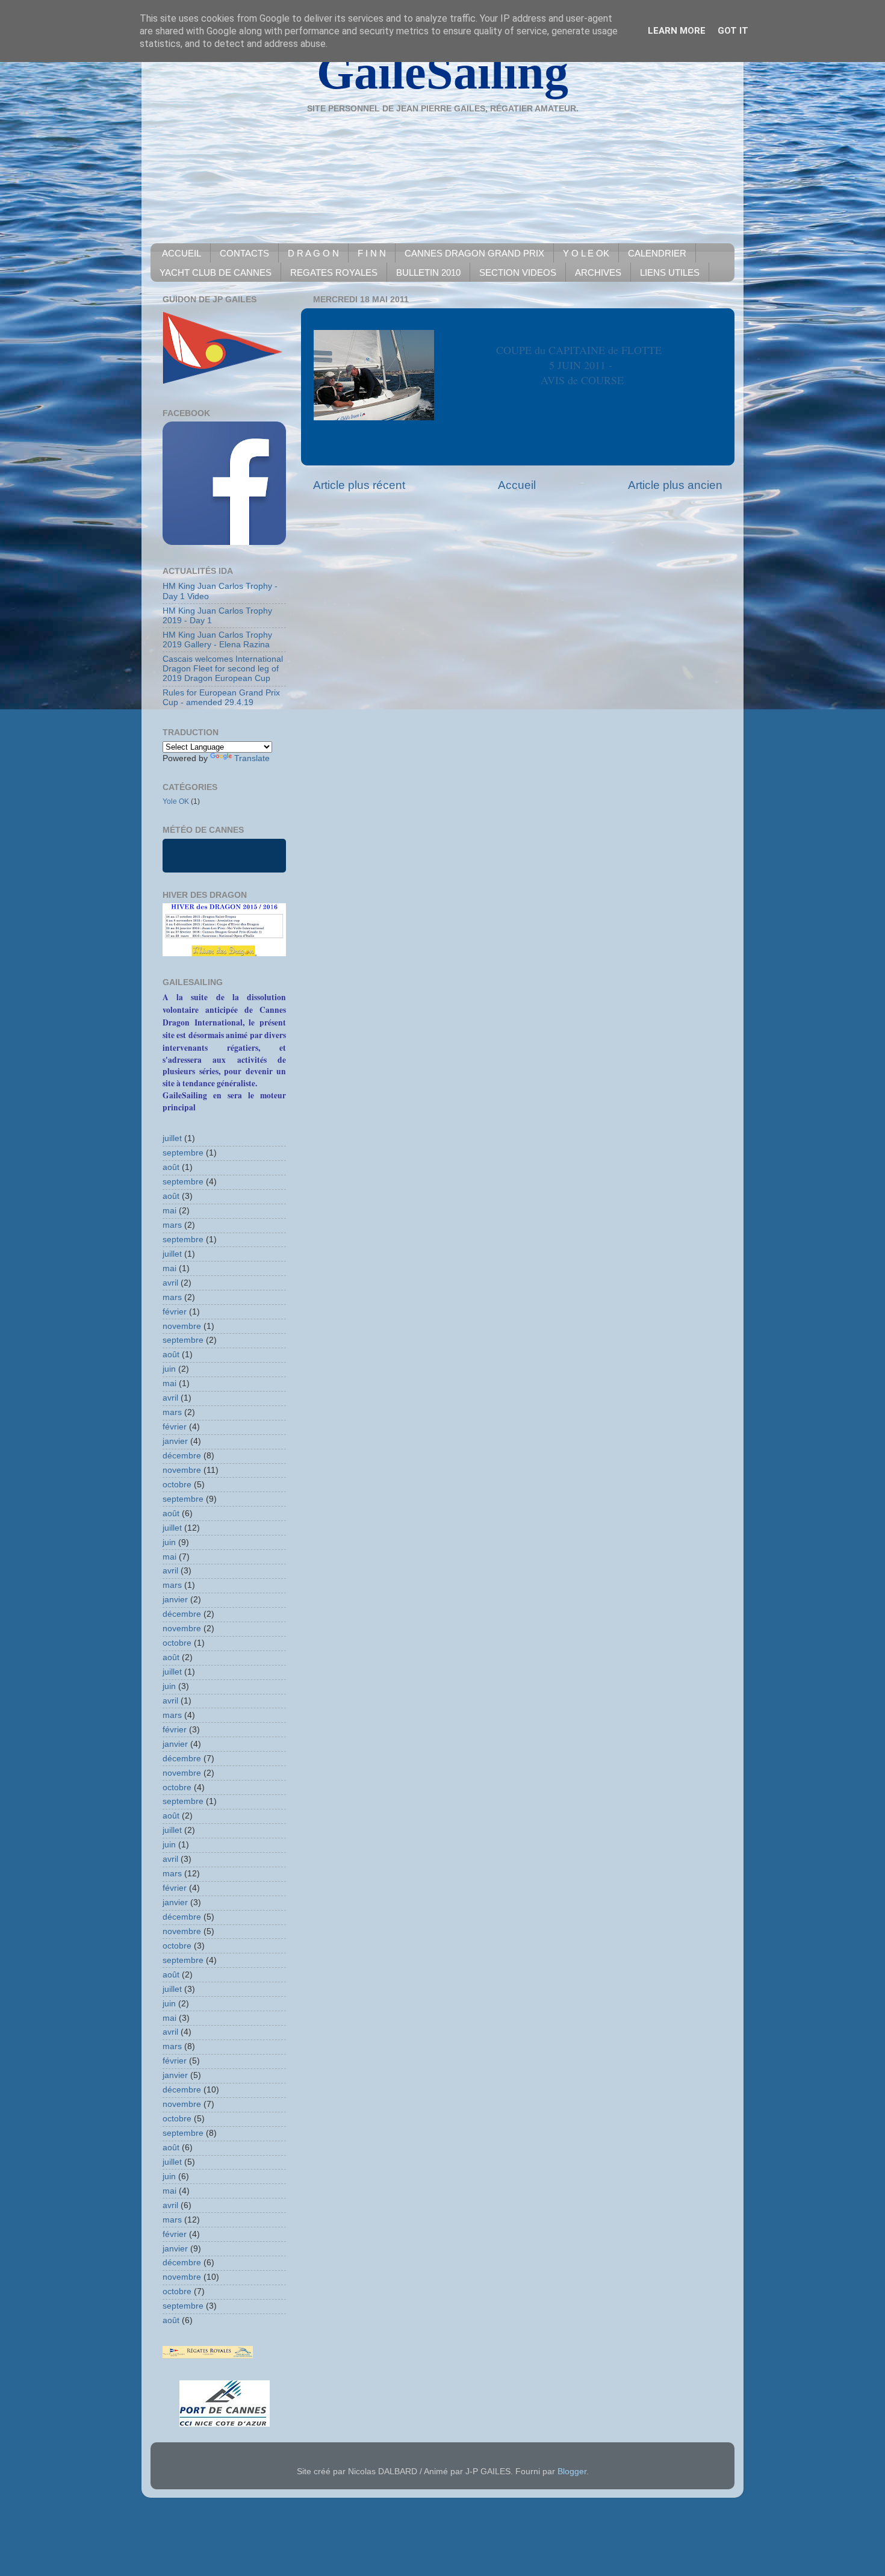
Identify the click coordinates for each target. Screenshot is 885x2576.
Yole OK (176, 801)
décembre (182, 1456)
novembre (182, 1326)
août (171, 1167)
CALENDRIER (657, 253)
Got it (733, 31)
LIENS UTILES (670, 272)
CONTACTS (244, 253)
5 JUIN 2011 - (582, 365)
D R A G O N (313, 253)
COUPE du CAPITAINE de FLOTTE (582, 350)
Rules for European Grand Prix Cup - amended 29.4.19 (221, 698)
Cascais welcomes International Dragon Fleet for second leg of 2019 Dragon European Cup (223, 669)
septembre (183, 1153)
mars (172, 1225)
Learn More (677, 31)
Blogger (572, 2472)
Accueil (517, 485)
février (175, 1312)
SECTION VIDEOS (518, 272)
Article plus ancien (675, 485)
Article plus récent (359, 485)
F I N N (372, 253)
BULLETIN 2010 (428, 272)
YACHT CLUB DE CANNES (216, 272)
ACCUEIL (182, 253)
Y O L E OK (586, 253)
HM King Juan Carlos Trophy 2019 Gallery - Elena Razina (217, 640)
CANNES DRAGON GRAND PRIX (474, 253)
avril (170, 1283)
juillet (172, 1138)
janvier (175, 1441)
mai (169, 1211)
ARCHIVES (598, 272)
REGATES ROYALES (334, 272)
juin (169, 1369)
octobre (177, 1485)
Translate (252, 758)
